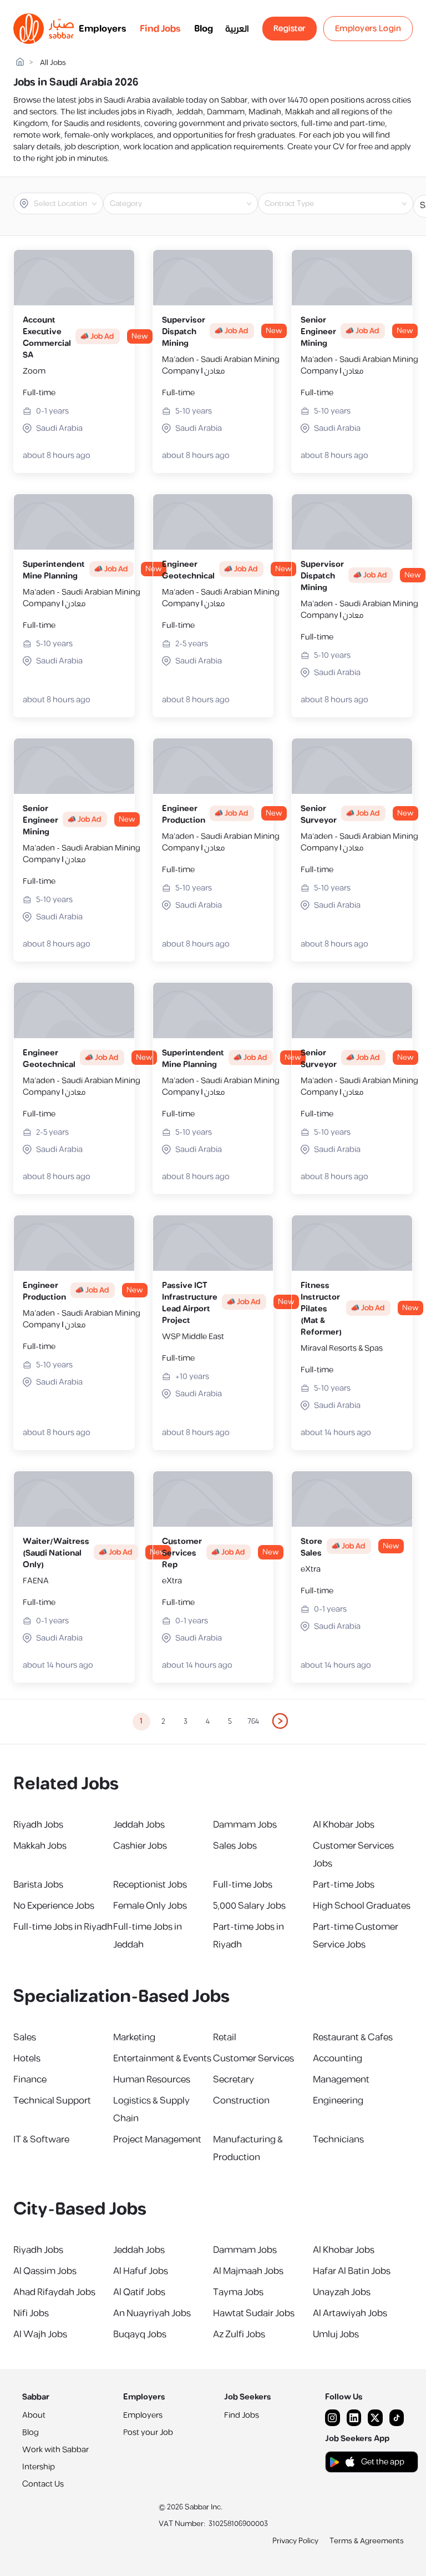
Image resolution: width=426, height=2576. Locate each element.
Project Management (157, 2140)
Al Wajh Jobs (40, 2334)
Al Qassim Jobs (45, 2271)
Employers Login (368, 29)
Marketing (134, 2037)
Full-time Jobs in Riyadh (63, 1927)
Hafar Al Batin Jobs (352, 2271)
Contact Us (43, 2484)
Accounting (338, 2059)
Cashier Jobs (140, 1846)
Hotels (27, 2059)
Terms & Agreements (367, 2541)
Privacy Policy (295, 2541)
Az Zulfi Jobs (239, 2334)
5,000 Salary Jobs (249, 1906)
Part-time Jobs (344, 1885)
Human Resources (152, 2080)
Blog (204, 29)
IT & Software (41, 2140)
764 (253, 1722)
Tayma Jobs (238, 2292)
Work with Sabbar (55, 2450)
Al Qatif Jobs (139, 2292)
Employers (103, 29)
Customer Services (253, 2059)
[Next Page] (281, 1722)
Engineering (338, 2101)
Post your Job (148, 2432)
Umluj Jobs (336, 2334)
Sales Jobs (235, 1846)
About (34, 2415)
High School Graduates (362, 1906)
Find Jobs (160, 29)
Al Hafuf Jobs (141, 2271)
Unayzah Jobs (342, 2292)
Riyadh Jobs (38, 1825)
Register (290, 29)
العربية (237, 29)
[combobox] (67, 204)
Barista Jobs (38, 1885)
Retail (225, 2037)
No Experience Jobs (54, 1906)
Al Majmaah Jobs (248, 2271)
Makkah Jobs (40, 1846)
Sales (25, 2037)
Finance (30, 2080)
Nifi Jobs (31, 2313)
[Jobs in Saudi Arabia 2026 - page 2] (281, 1721)
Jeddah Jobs (139, 1825)
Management (341, 2080)
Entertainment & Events (162, 2059)
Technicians (338, 2140)
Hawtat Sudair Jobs (254, 2313)
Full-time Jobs (243, 1885)
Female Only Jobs (150, 1906)
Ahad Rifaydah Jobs (54, 2292)
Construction (241, 2101)
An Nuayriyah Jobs (152, 2313)
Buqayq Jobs (140, 2334)
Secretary (234, 2080)
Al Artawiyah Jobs (350, 2313)
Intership (39, 2467)
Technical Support (52, 2101)
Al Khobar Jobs (344, 1825)
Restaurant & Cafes (353, 2037)
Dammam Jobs (245, 1825)
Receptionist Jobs (150, 1885)
